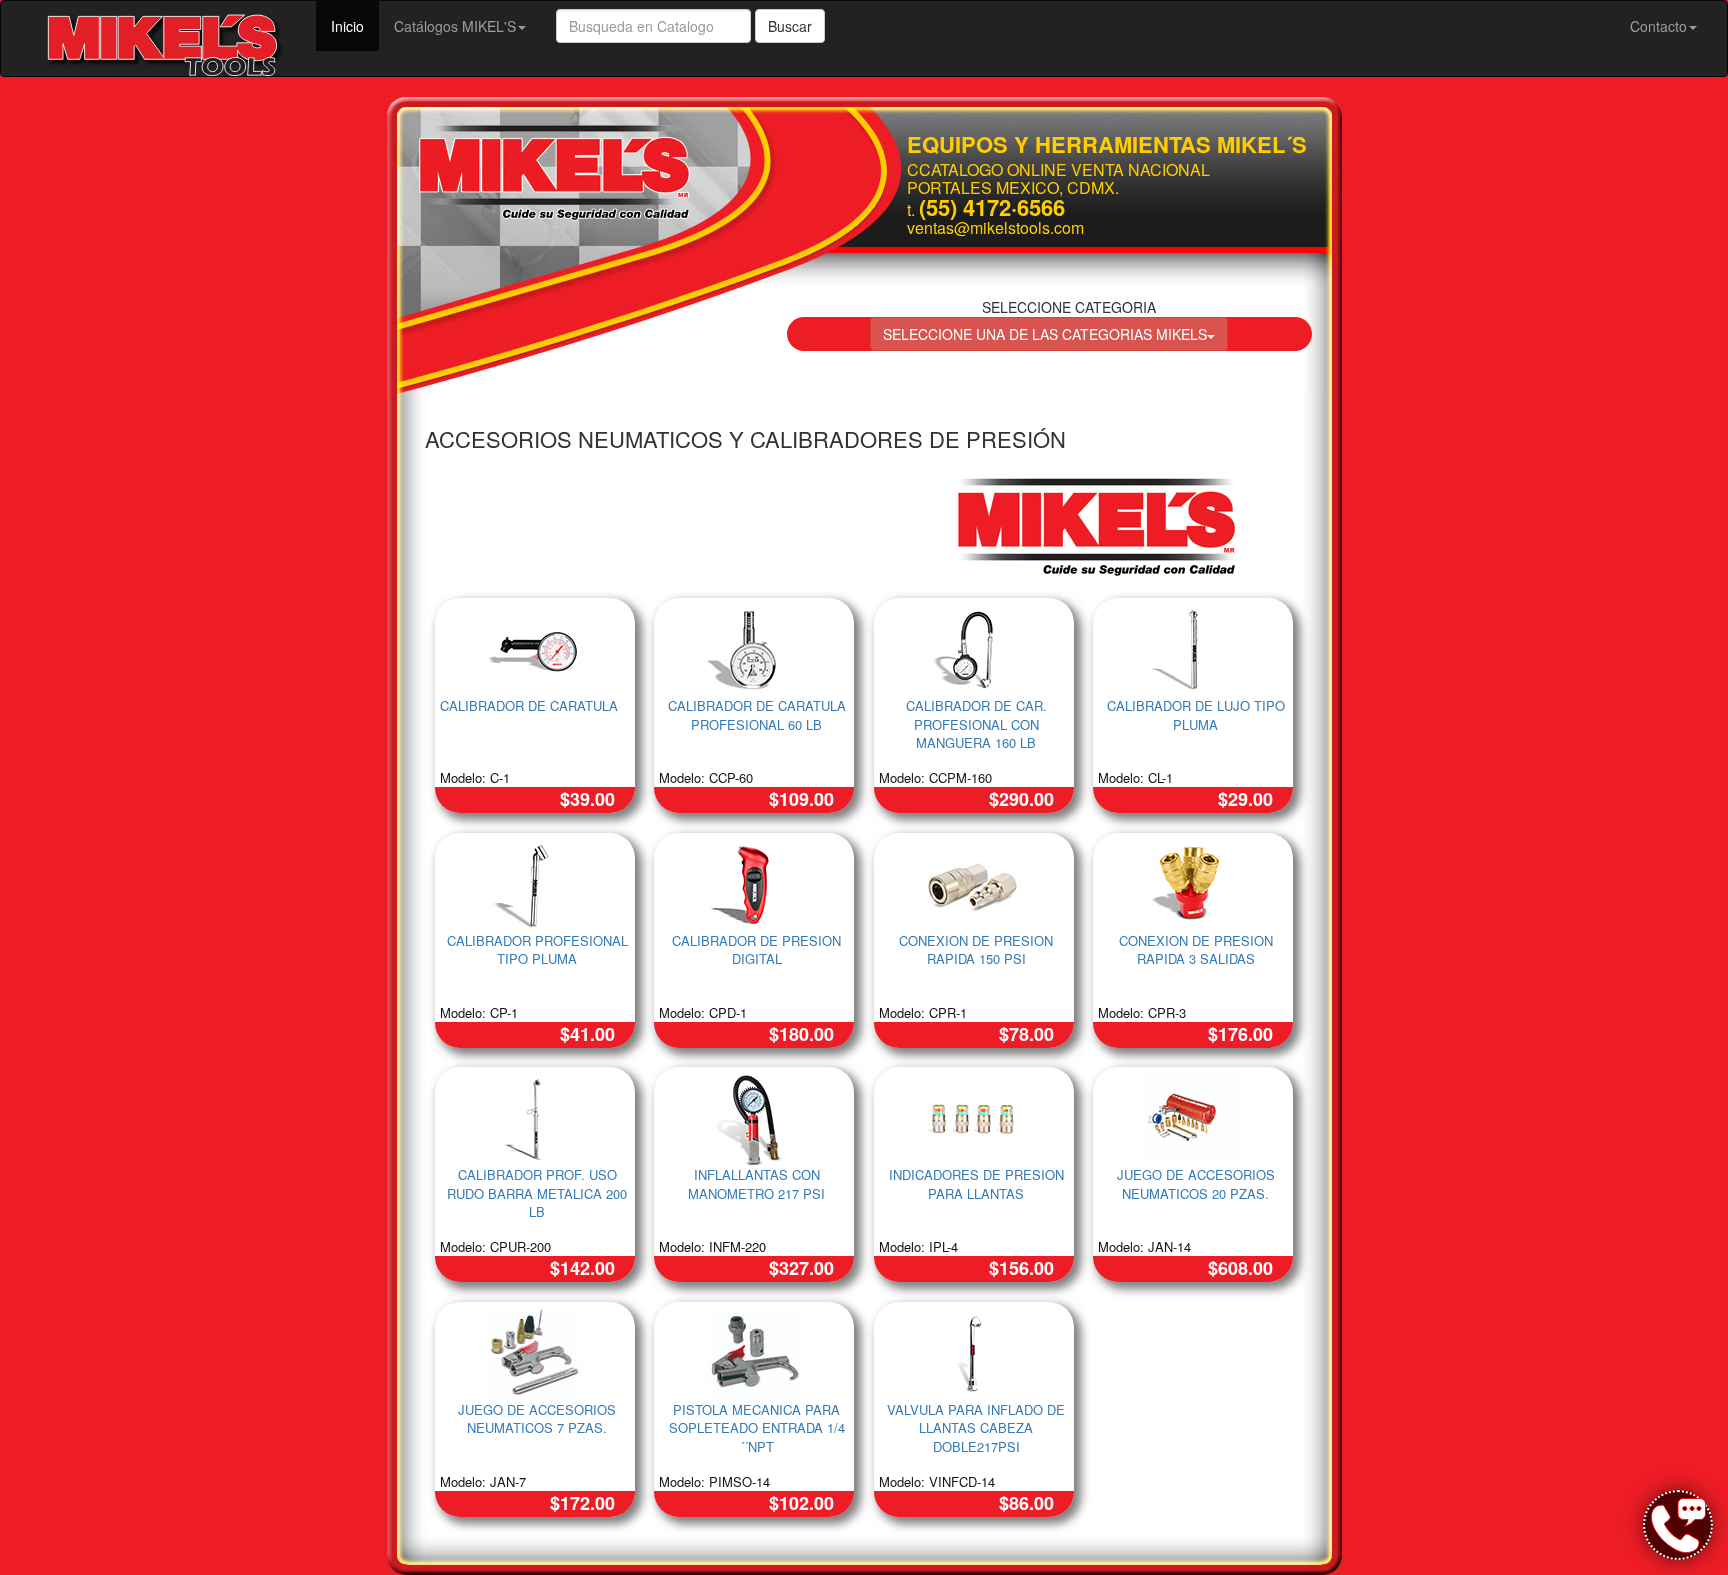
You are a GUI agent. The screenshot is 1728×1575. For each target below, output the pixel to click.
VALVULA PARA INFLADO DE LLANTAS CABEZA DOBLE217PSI (976, 1428)
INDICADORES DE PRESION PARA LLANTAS (976, 1184)
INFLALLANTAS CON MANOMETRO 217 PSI (756, 1184)
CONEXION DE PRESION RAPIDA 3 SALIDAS (1196, 950)
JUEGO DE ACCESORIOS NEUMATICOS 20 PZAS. (1196, 1184)
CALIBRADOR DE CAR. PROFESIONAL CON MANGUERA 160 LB (976, 724)
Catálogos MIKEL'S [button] (455, 26)
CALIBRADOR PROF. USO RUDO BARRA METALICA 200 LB (537, 1193)
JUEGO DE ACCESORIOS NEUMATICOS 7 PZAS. (537, 1419)
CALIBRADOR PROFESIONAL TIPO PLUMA (537, 950)
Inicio (355, 25)
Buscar (790, 26)
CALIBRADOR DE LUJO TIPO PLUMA (1196, 715)
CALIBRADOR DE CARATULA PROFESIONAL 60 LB (757, 715)
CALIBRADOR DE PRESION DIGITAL (756, 950)
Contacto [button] (1658, 26)
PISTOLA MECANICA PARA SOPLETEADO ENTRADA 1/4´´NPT (757, 1428)
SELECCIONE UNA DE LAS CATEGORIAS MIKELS (1045, 334)
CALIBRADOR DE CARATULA (529, 705)
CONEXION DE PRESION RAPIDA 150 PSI (976, 950)
